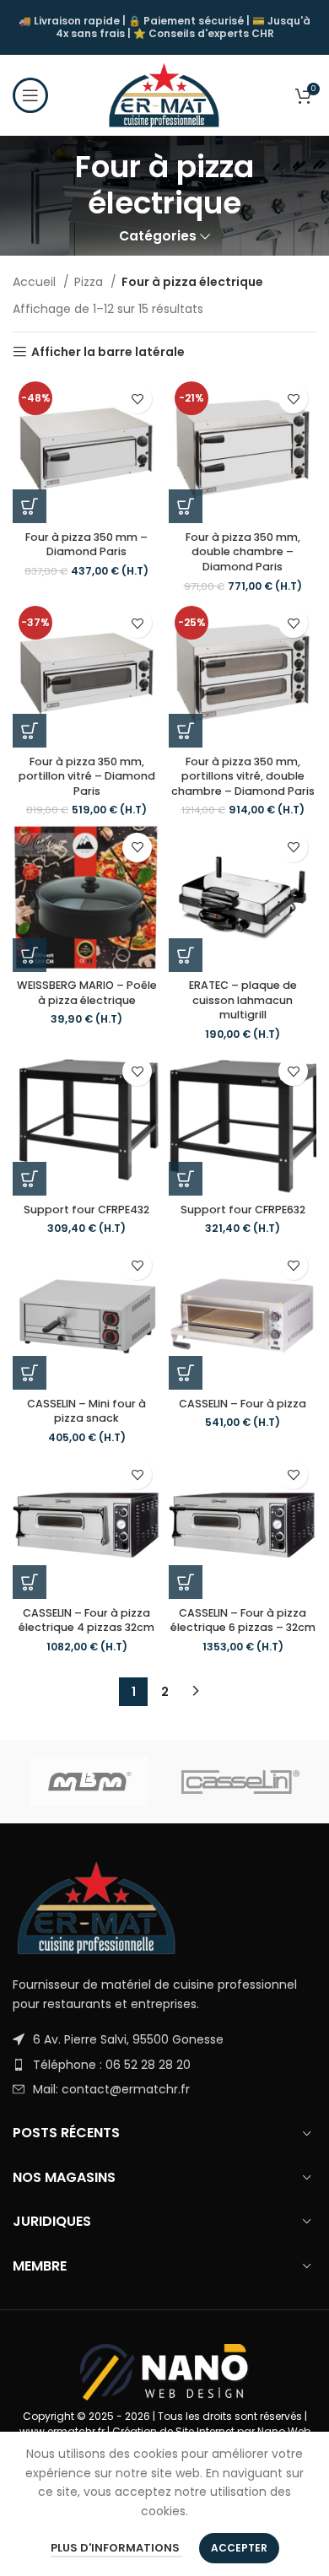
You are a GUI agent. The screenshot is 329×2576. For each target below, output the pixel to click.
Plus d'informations (116, 2548)
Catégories (158, 236)
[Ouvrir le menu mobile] (30, 95)
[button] (30, 506)
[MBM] (89, 1782)
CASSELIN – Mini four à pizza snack (86, 1411)
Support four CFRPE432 (86, 1210)
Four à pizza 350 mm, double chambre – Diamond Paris (243, 552)
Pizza (90, 282)
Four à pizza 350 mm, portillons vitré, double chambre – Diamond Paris (243, 776)
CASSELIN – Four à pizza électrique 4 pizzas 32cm (86, 1620)
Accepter (239, 2548)
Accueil (36, 282)
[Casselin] (240, 1782)
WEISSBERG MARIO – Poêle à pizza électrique (87, 993)
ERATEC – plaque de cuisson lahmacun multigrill (243, 1000)
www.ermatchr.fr (62, 2431)
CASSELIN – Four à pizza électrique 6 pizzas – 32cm (243, 1620)
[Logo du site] (164, 94)
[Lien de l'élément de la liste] (164, 2039)
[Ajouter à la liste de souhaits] (137, 399)
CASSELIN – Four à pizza (243, 1404)
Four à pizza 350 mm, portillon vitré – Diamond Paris (87, 776)
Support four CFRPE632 (243, 1210)
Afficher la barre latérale (108, 352)
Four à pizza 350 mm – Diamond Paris (86, 545)
